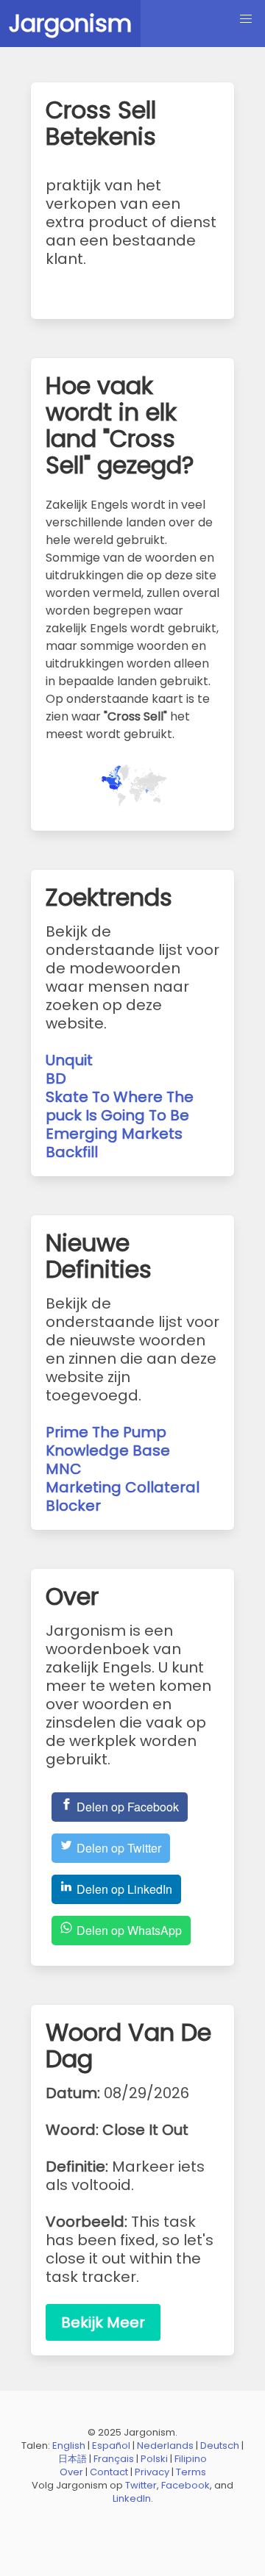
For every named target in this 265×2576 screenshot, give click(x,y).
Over (71, 2472)
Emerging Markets (114, 1134)
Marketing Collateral (123, 1487)
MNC (64, 1469)
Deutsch (220, 2446)
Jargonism (70, 23)
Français (114, 2459)
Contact (109, 2472)
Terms (191, 2472)
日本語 (73, 2459)
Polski (154, 2459)
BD (56, 1078)
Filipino (191, 2459)
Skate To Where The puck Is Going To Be (120, 1106)
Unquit (69, 1060)
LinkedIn (132, 2498)
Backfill (72, 1152)
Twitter (141, 2485)
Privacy (152, 2472)
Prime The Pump (106, 1432)
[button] (246, 19)
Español (111, 2446)
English (69, 2446)
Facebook (185, 2485)
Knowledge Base (108, 1450)
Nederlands (165, 2446)
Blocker (73, 1506)
